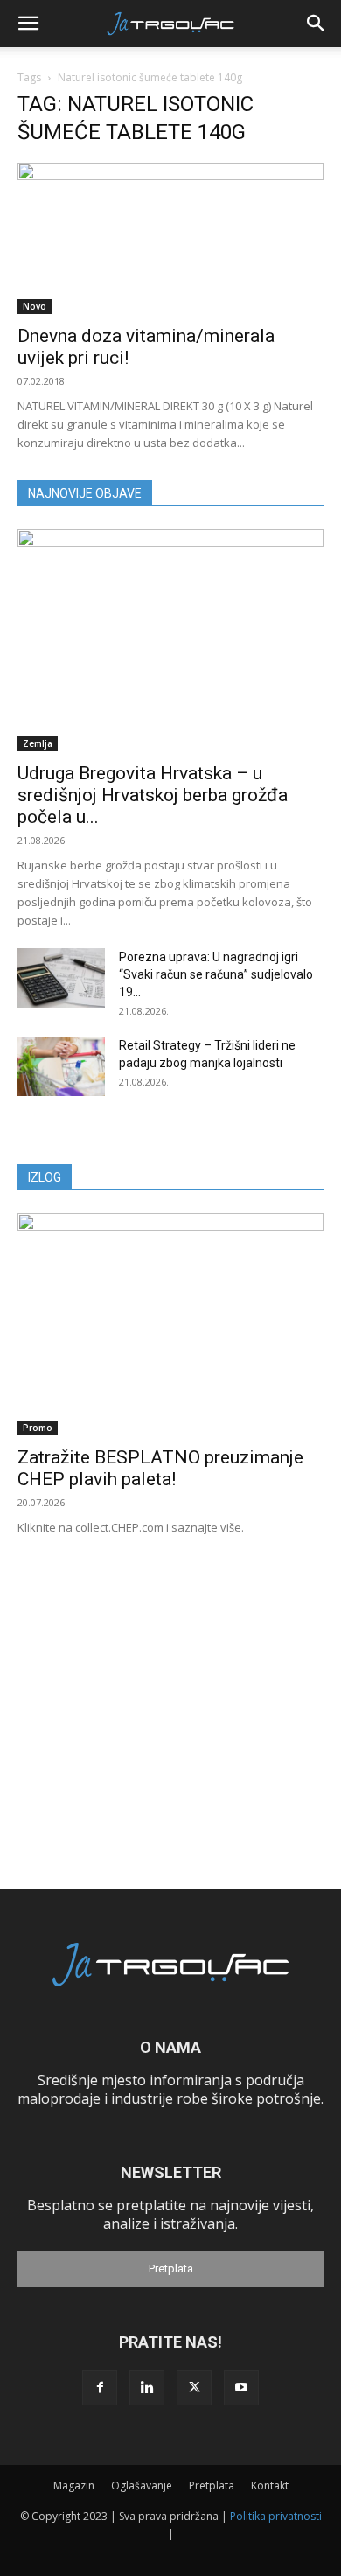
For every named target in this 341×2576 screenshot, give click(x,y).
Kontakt (270, 2485)
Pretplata (171, 2269)
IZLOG (45, 1177)
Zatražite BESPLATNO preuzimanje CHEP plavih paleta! (160, 1468)
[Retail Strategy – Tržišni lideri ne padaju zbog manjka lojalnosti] (61, 1067)
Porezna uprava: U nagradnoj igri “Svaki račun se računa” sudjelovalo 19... (216, 974)
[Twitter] (194, 2388)
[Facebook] (100, 2388)
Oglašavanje (142, 2485)
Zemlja (38, 743)
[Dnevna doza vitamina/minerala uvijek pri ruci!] (170, 238)
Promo (38, 1428)
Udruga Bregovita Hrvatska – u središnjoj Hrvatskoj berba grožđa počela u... (153, 795)
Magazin (74, 2485)
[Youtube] (241, 2388)
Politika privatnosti (276, 2516)
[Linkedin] (147, 2388)
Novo (35, 306)
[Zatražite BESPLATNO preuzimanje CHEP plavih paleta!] (170, 1324)
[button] (28, 24)
